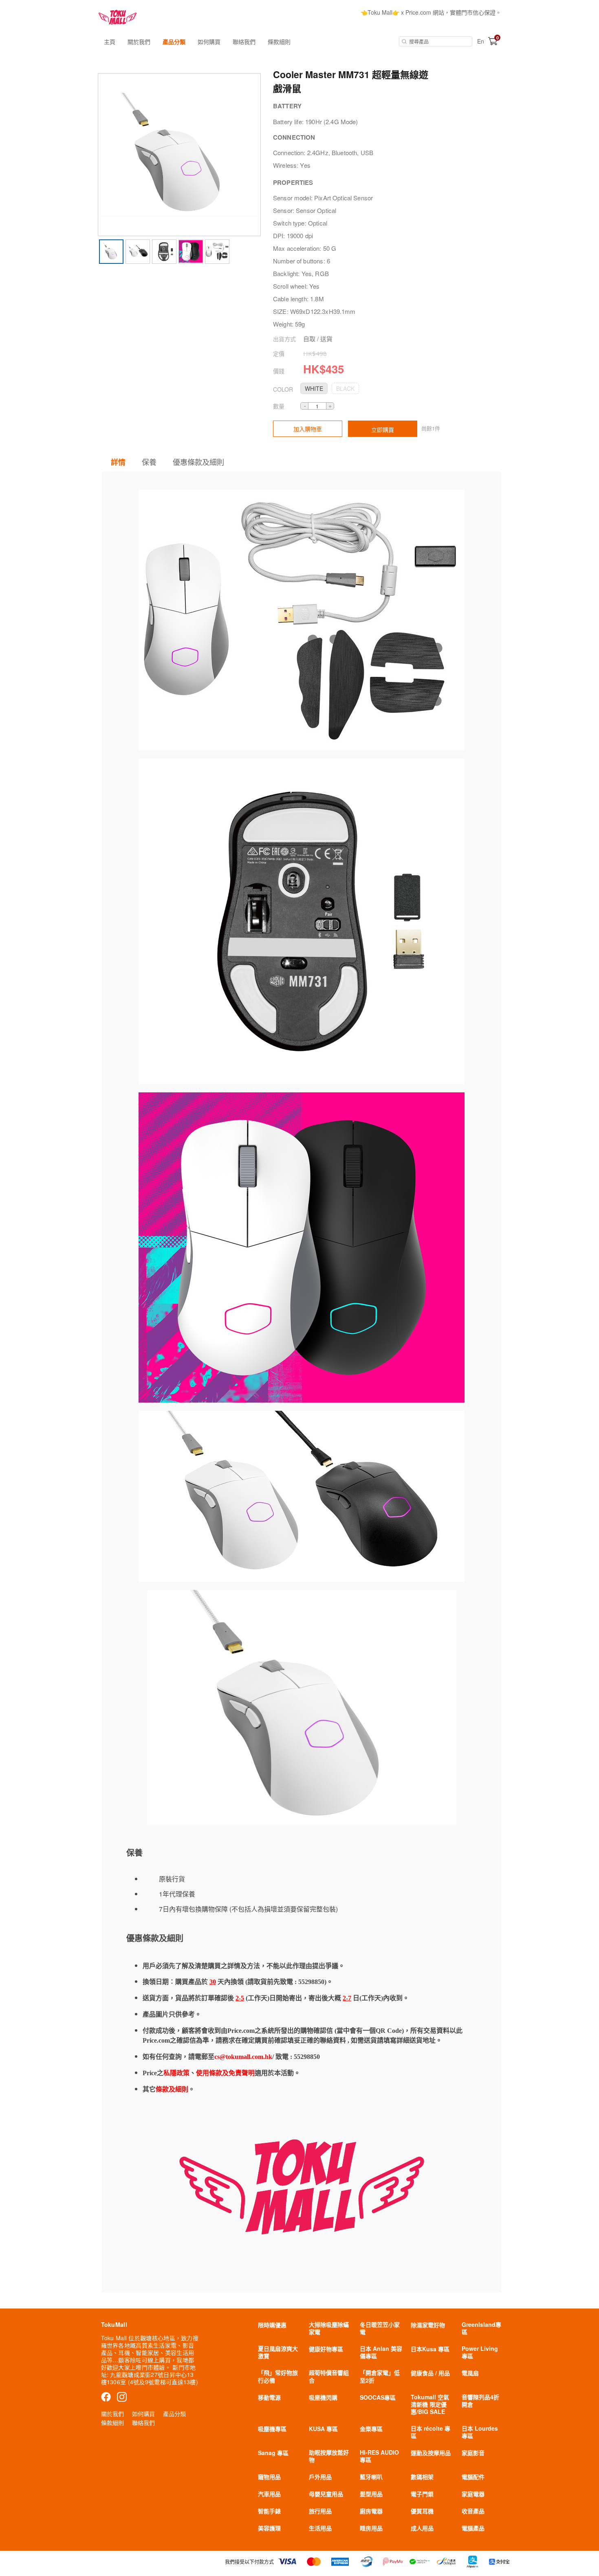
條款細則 (279, 42)
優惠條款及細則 (198, 462)
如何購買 (209, 42)
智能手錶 (269, 2511)
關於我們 (139, 42)
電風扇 (470, 2373)
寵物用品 (269, 2477)
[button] (314, 388)
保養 (149, 462)
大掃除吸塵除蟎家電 (329, 2328)
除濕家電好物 (428, 2325)
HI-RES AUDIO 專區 (379, 2456)
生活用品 (320, 2528)
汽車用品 (269, 2494)
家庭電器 (473, 2494)
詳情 (118, 462)
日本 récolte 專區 (431, 2432)
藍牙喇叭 (371, 2477)
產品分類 (174, 42)
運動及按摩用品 (431, 2453)
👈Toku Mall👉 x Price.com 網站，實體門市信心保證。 (431, 12)
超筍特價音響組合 (329, 2376)
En (481, 41)
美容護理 (269, 2528)
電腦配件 (473, 2477)
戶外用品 (320, 2477)
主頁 (110, 42)
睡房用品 (371, 2528)
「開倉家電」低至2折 (380, 2376)
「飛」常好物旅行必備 (278, 2376)
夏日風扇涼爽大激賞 (278, 2352)
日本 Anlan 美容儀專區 (381, 2352)
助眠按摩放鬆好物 (329, 2456)
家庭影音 (473, 2453)
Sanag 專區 (273, 2453)
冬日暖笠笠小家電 (380, 2328)
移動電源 (269, 2397)
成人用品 (422, 2528)
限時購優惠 (272, 2325)
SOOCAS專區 (378, 2397)
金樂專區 (371, 2429)
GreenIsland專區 (481, 2328)
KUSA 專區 (323, 2429)
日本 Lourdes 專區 (480, 2432)
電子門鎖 (422, 2494)
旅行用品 (320, 2511)
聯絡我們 (244, 42)
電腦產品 (473, 2528)
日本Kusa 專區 (430, 2349)
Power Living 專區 (480, 2352)
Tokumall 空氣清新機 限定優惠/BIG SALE (430, 2404)
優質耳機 (422, 2511)
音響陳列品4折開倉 (480, 2401)
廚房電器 (371, 2511)
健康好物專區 (326, 2349)
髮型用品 (371, 2494)
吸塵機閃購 (323, 2397)
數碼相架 (422, 2477)
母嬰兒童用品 (326, 2494)
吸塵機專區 (272, 2429)
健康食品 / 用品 (430, 2373)
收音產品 (473, 2511)
